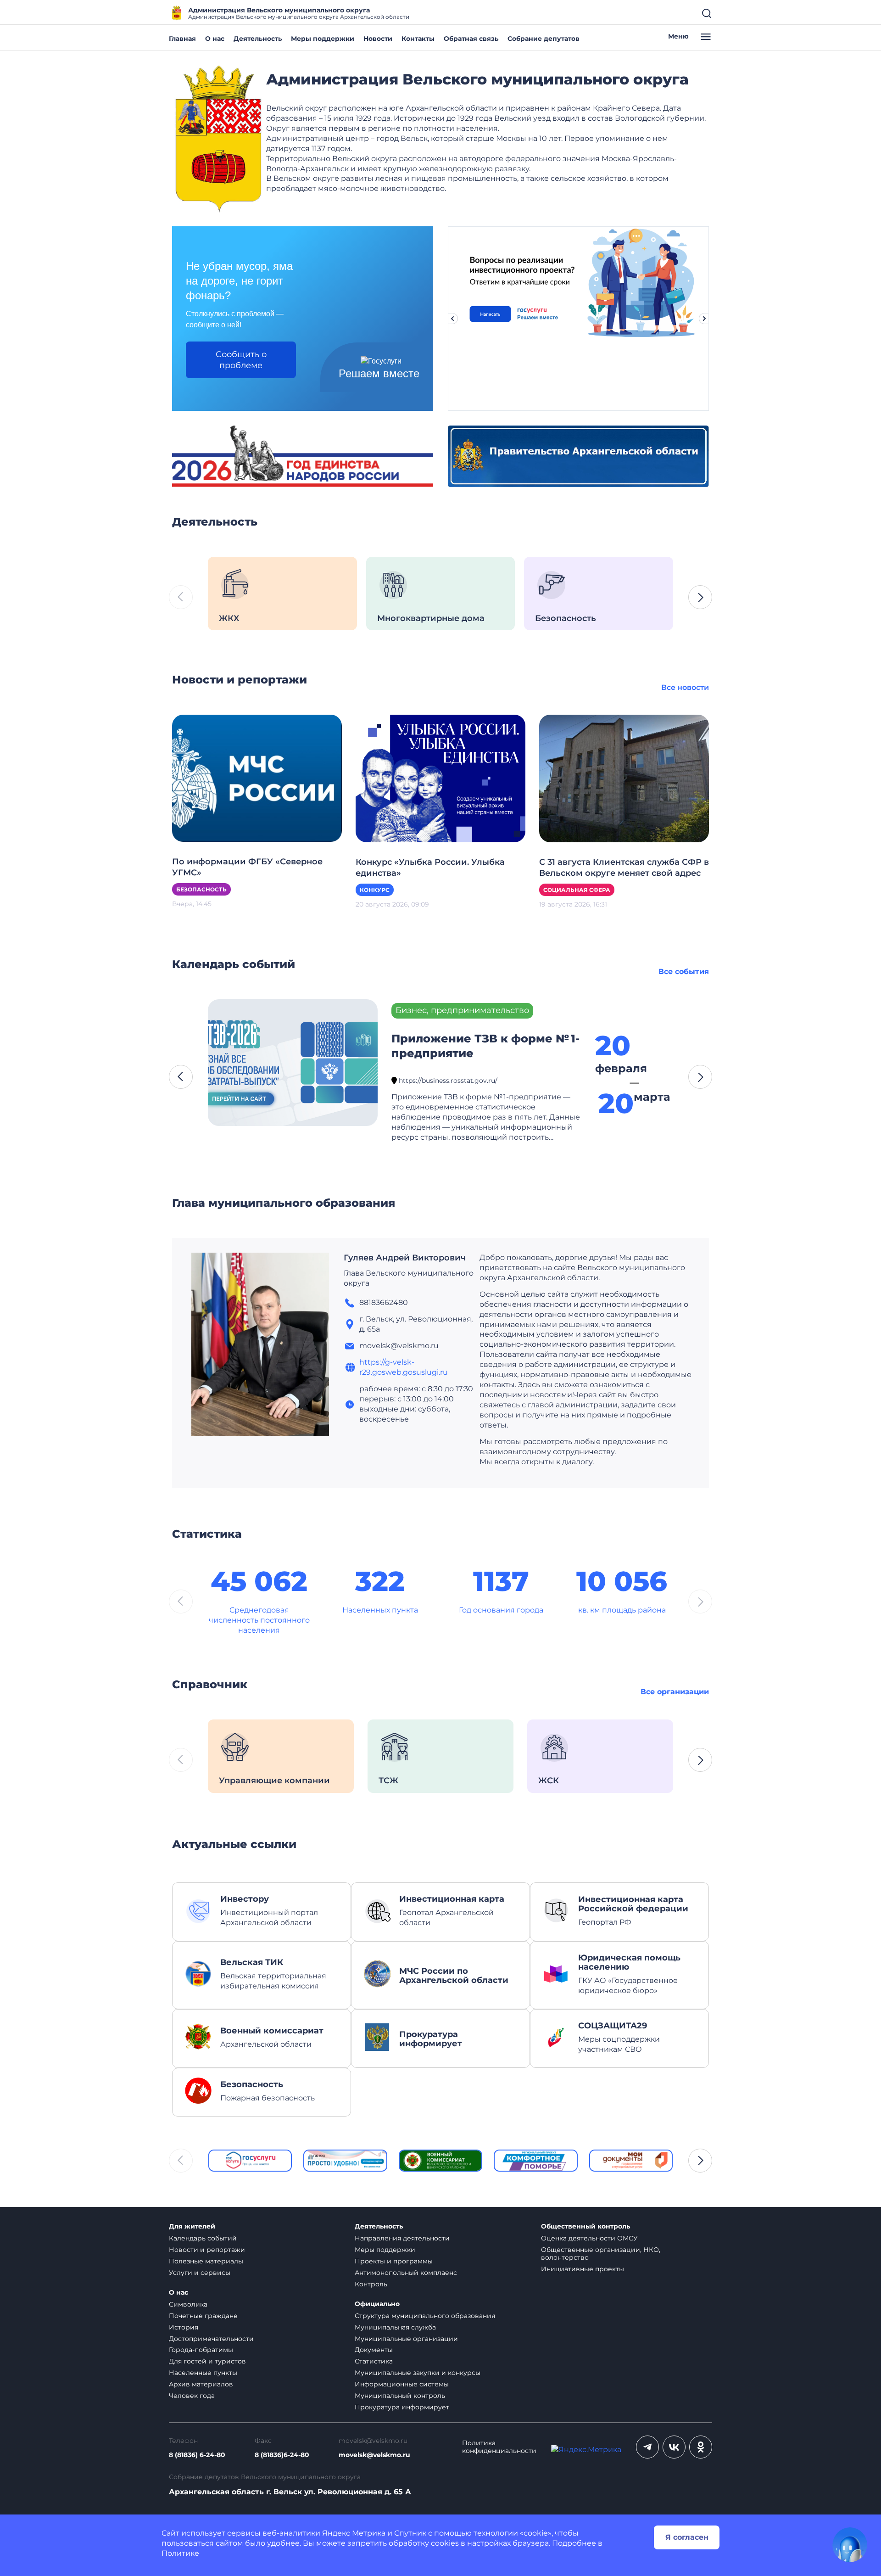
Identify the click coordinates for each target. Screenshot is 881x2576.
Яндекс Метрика (354, 2533)
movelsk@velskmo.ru (374, 2455)
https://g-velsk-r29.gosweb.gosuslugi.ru (404, 1367)
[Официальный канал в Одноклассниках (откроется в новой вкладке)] (701, 2447)
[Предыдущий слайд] (452, 319)
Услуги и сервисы (200, 2273)
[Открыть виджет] (850, 2545)
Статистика (374, 2361)
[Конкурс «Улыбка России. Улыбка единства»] (440, 778)
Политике (180, 2553)
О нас (215, 39)
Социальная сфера (577, 890)
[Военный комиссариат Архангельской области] (440, 2161)
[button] (700, 597)
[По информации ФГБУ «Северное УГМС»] (257, 778)
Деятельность (258, 39)
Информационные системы (402, 2384)
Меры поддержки (323, 39)
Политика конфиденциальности (499, 2447)
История (184, 2327)
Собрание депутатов (544, 39)
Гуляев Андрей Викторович (405, 1258)
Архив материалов (201, 2384)
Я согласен (687, 2537)
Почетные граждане (203, 2316)
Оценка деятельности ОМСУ (589, 2238)
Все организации (675, 1692)
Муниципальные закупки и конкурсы (418, 2373)
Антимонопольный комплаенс (406, 2273)
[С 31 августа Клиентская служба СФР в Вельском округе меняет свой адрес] (624, 778)
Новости (378, 39)
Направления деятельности (402, 2238)
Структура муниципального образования (425, 2316)
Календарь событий (203, 2238)
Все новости (685, 687)
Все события (684, 972)
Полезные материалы (206, 2261)
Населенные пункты (203, 2373)
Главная (182, 39)
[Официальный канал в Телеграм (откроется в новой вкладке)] (647, 2447)
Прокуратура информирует (402, 2407)
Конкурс (375, 890)
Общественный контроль (585, 2226)
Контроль (371, 2284)
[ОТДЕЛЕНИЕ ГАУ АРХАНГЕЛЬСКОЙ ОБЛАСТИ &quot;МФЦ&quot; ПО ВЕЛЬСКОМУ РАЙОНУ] (631, 2161)
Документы (374, 2350)
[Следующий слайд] (704, 319)
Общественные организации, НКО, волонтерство (601, 2254)
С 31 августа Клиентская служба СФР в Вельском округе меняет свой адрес (624, 868)
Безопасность (201, 889)
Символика (188, 2304)
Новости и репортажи (207, 2250)
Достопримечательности (211, 2339)
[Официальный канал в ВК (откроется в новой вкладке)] (674, 2447)
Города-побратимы (201, 2350)
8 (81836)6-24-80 (282, 2455)
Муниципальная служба (395, 2327)
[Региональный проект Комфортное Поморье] (535, 2161)
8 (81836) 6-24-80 (197, 2455)
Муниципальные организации (406, 2339)
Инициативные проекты (583, 2269)
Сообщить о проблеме (241, 360)
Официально (377, 2304)
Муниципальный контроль (400, 2396)
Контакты (418, 39)
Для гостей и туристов (207, 2361)
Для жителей (192, 2226)
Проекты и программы (394, 2261)
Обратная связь (471, 39)
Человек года (192, 2396)
